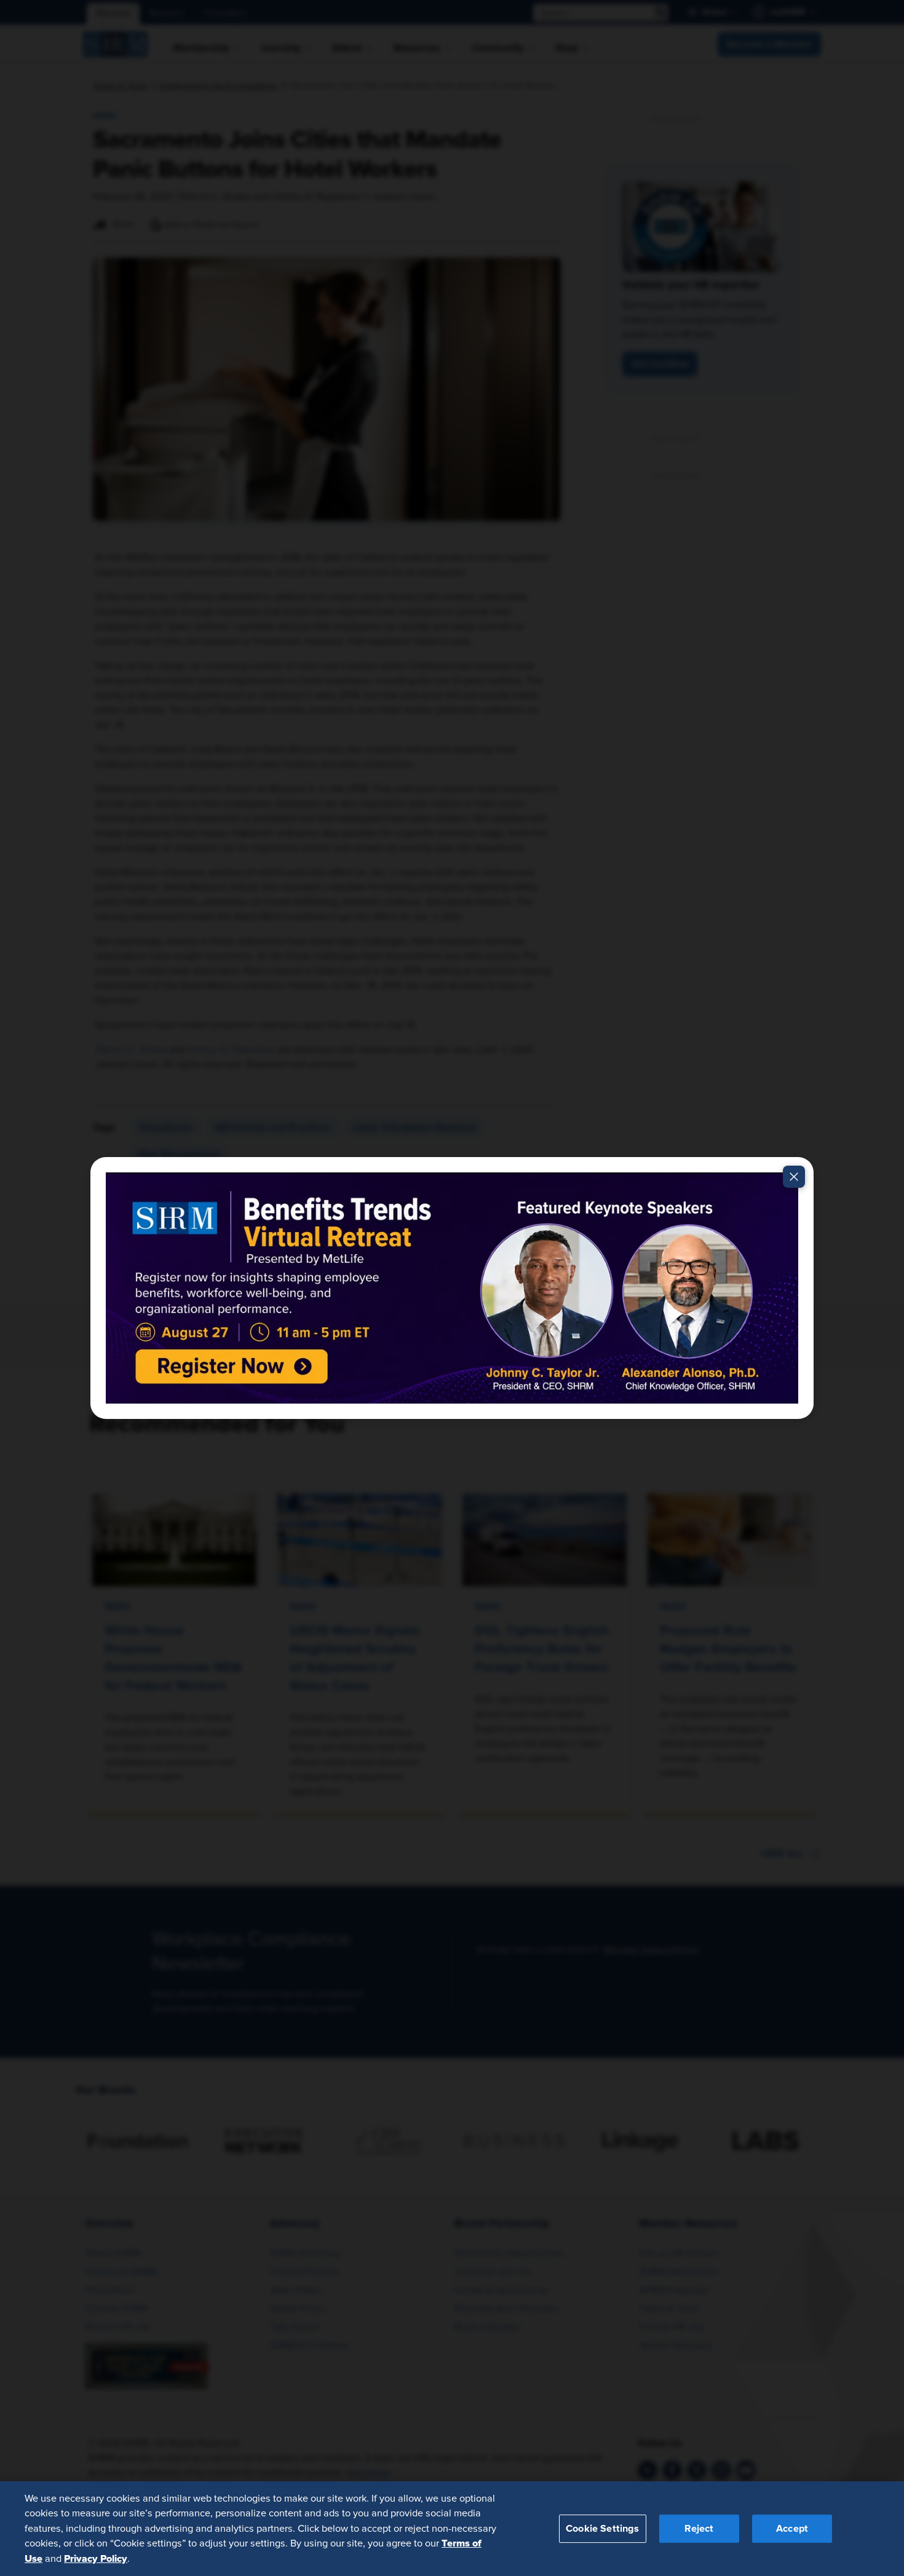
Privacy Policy (96, 2558)
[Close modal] (794, 1177)
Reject (699, 2528)
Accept (792, 2528)
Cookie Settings (602, 2528)
